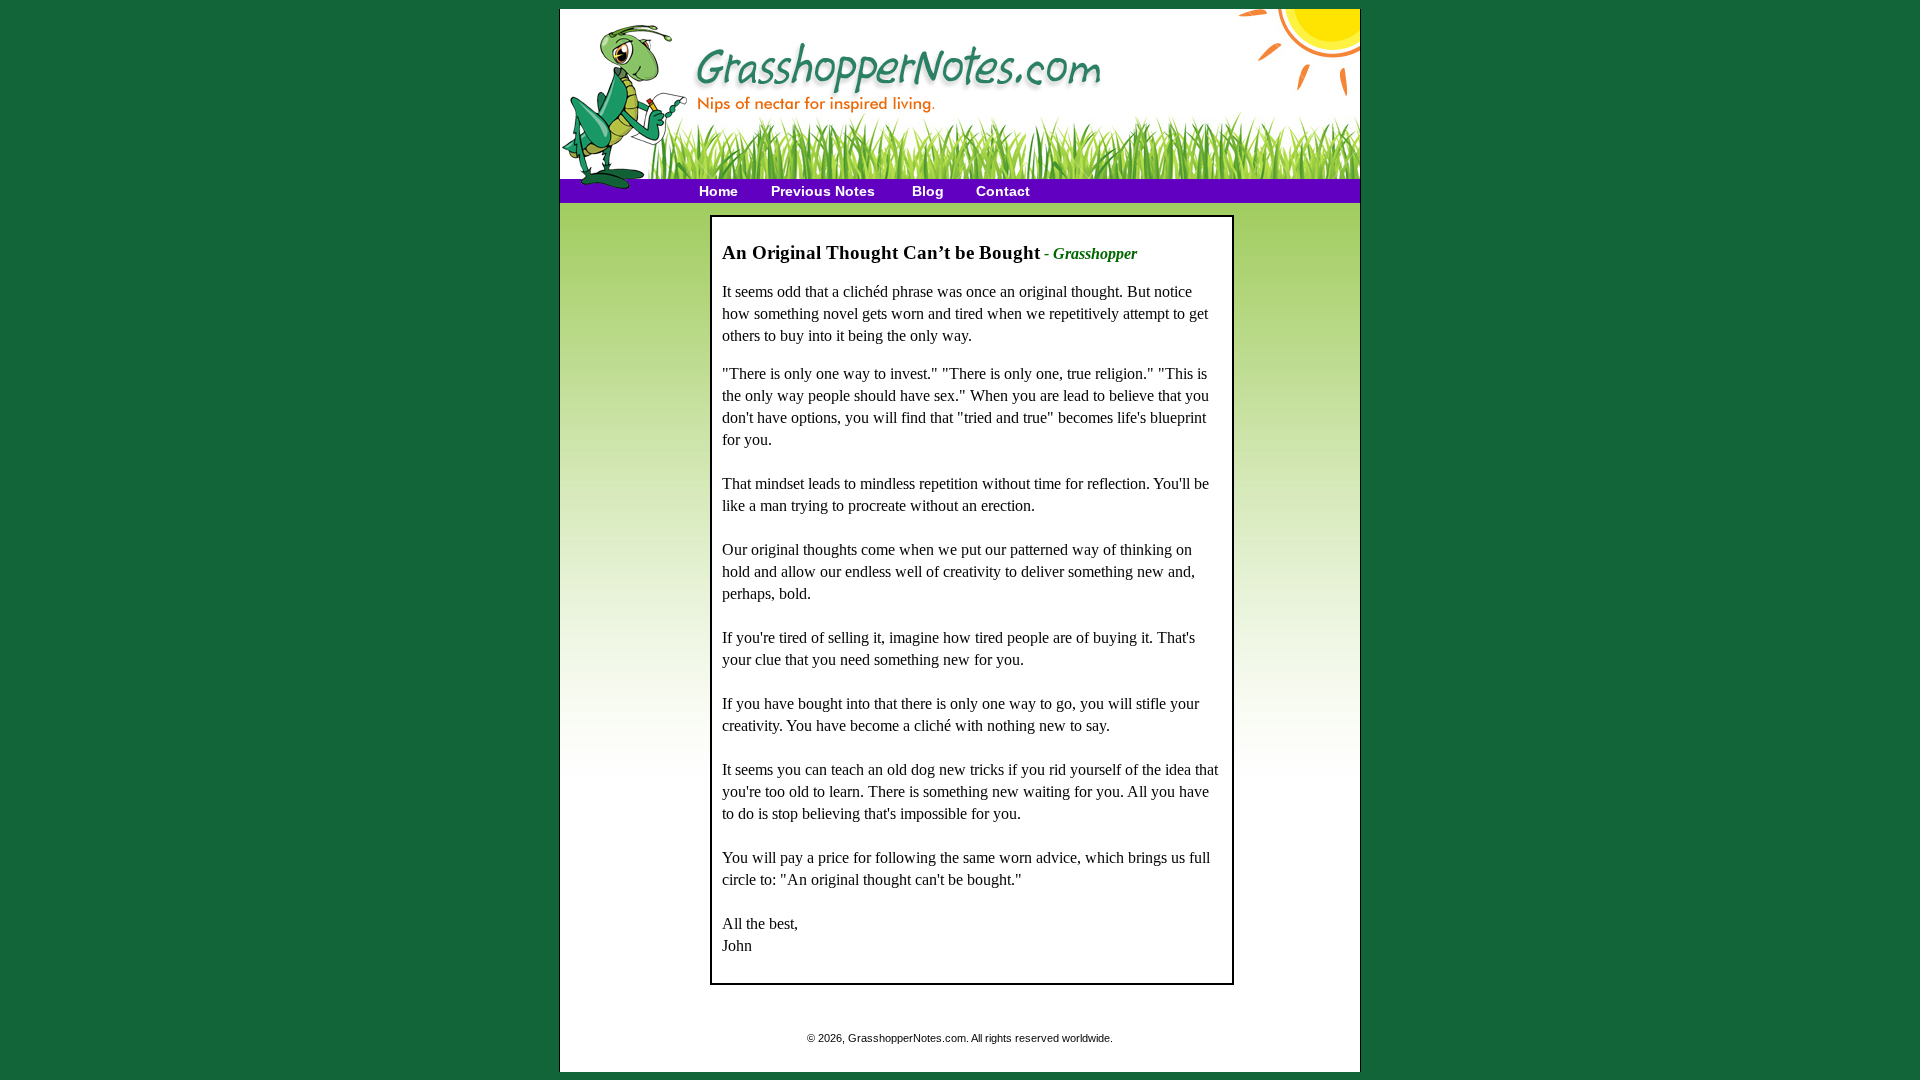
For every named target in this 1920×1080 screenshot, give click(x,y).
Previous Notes (823, 191)
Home (718, 191)
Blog (928, 191)
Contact (1003, 191)
